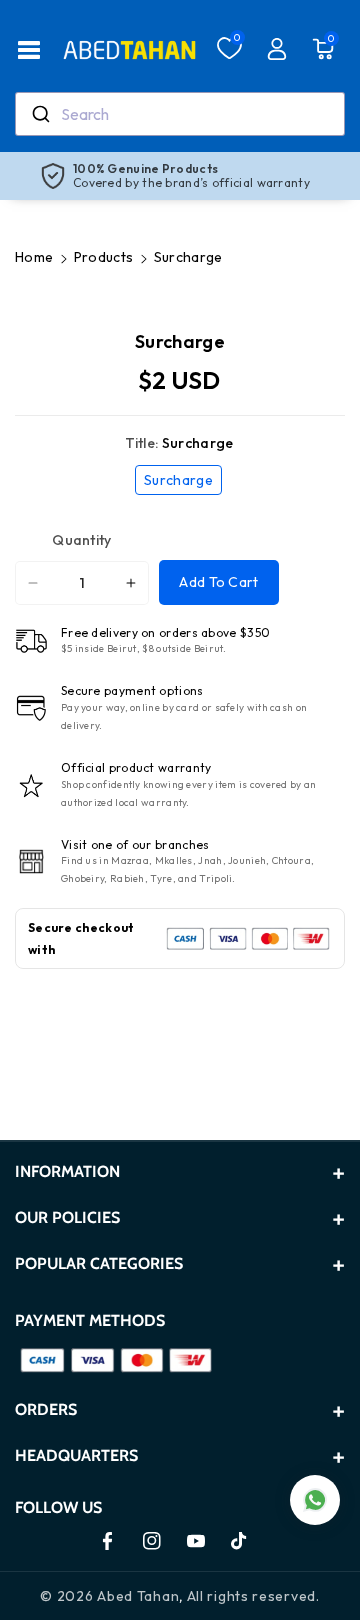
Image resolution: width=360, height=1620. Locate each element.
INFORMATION (67, 1171)
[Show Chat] (315, 1500)
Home (34, 257)
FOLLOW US (58, 1507)
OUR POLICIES (67, 1217)
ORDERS (46, 1409)
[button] (29, 50)
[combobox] (180, 114)
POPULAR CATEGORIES (99, 1263)
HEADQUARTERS (76, 1455)
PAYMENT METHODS (90, 1320)
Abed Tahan (138, 1596)
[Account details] (277, 49)
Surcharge (183, 482)
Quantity (81, 540)
